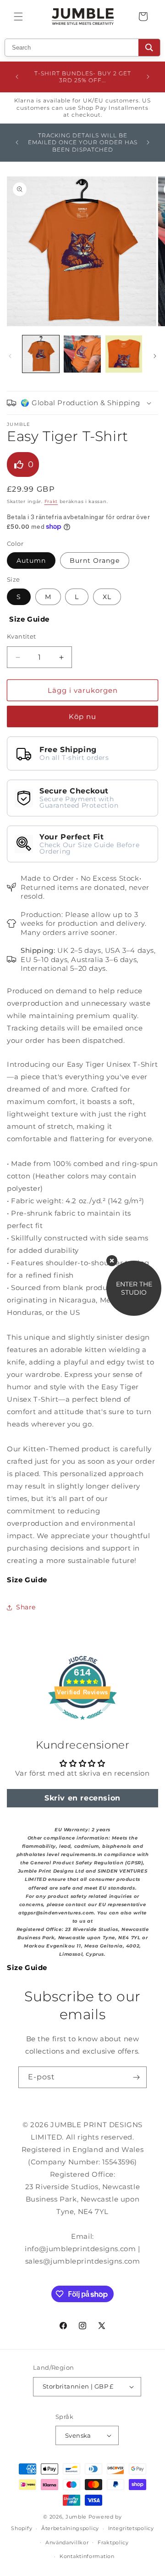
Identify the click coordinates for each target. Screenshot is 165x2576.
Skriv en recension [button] (82, 1798)
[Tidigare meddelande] (17, 77)
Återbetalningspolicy (70, 2528)
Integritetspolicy (131, 2528)
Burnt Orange (95, 560)
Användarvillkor (67, 2542)
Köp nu (82, 716)
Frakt (51, 501)
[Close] (112, 1261)
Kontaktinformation (87, 2556)
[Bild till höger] (155, 356)
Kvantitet (22, 636)
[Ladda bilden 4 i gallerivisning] (124, 354)
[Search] (149, 48)
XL (107, 597)
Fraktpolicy (113, 2542)
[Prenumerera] (136, 2077)
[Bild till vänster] (10, 356)
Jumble (76, 2517)
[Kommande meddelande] (148, 77)
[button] (18, 17)
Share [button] (26, 1607)
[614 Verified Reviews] (82, 1724)
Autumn (31, 560)
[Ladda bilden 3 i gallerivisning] (82, 354)
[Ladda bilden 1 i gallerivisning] (41, 354)
